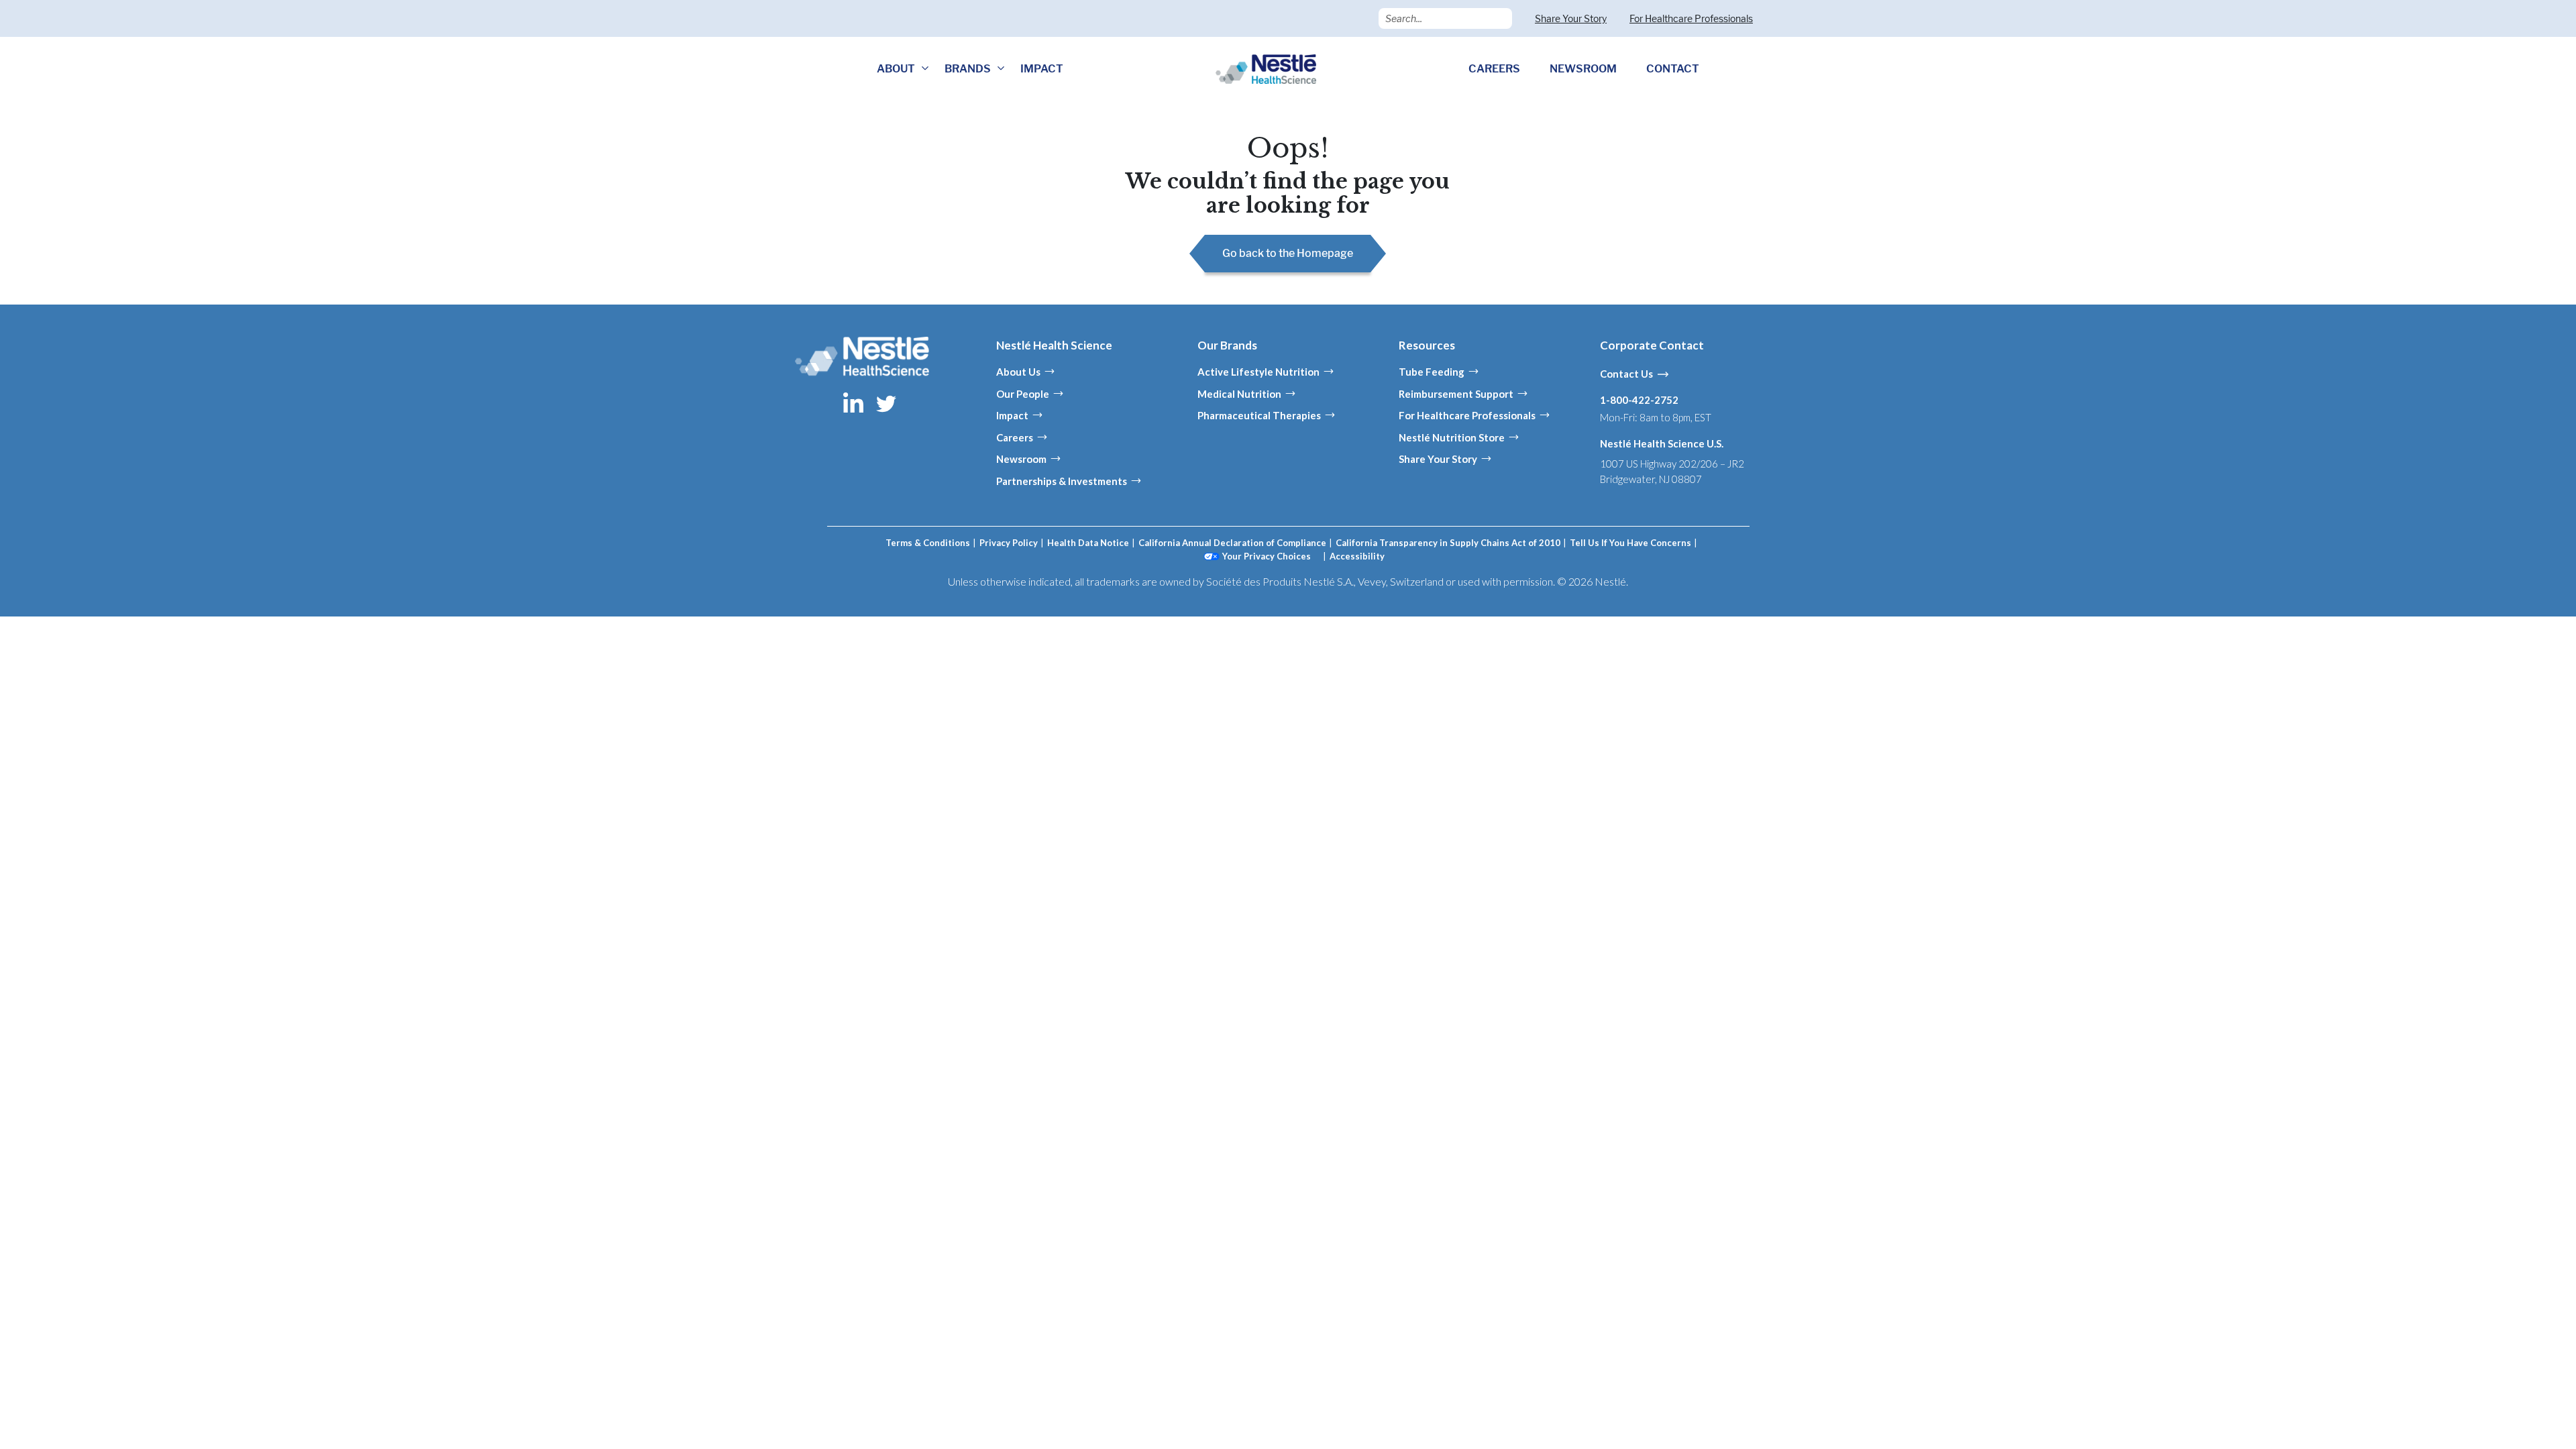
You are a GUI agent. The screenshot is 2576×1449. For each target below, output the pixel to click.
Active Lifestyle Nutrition (1258, 372)
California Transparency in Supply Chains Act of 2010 (1448, 543)
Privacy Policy (1009, 543)
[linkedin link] (854, 402)
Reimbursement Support (1456, 394)
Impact (1012, 415)
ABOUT (896, 69)
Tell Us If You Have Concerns (1630, 543)
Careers (1015, 437)
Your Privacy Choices (1267, 556)
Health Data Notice (1088, 543)
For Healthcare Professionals (1691, 18)
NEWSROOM (1583, 69)
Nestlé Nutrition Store (1452, 437)
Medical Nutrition (1239, 394)
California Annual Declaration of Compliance (1232, 543)
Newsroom (1021, 459)
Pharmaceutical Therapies (1259, 415)
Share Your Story (1571, 18)
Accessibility (1357, 556)
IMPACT (1042, 69)
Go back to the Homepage (1288, 253)
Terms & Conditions (928, 543)
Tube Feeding (1432, 372)
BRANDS (968, 69)
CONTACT (1673, 69)
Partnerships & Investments (1062, 481)
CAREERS (1494, 69)
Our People (1023, 394)
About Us (1018, 372)
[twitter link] (886, 402)
